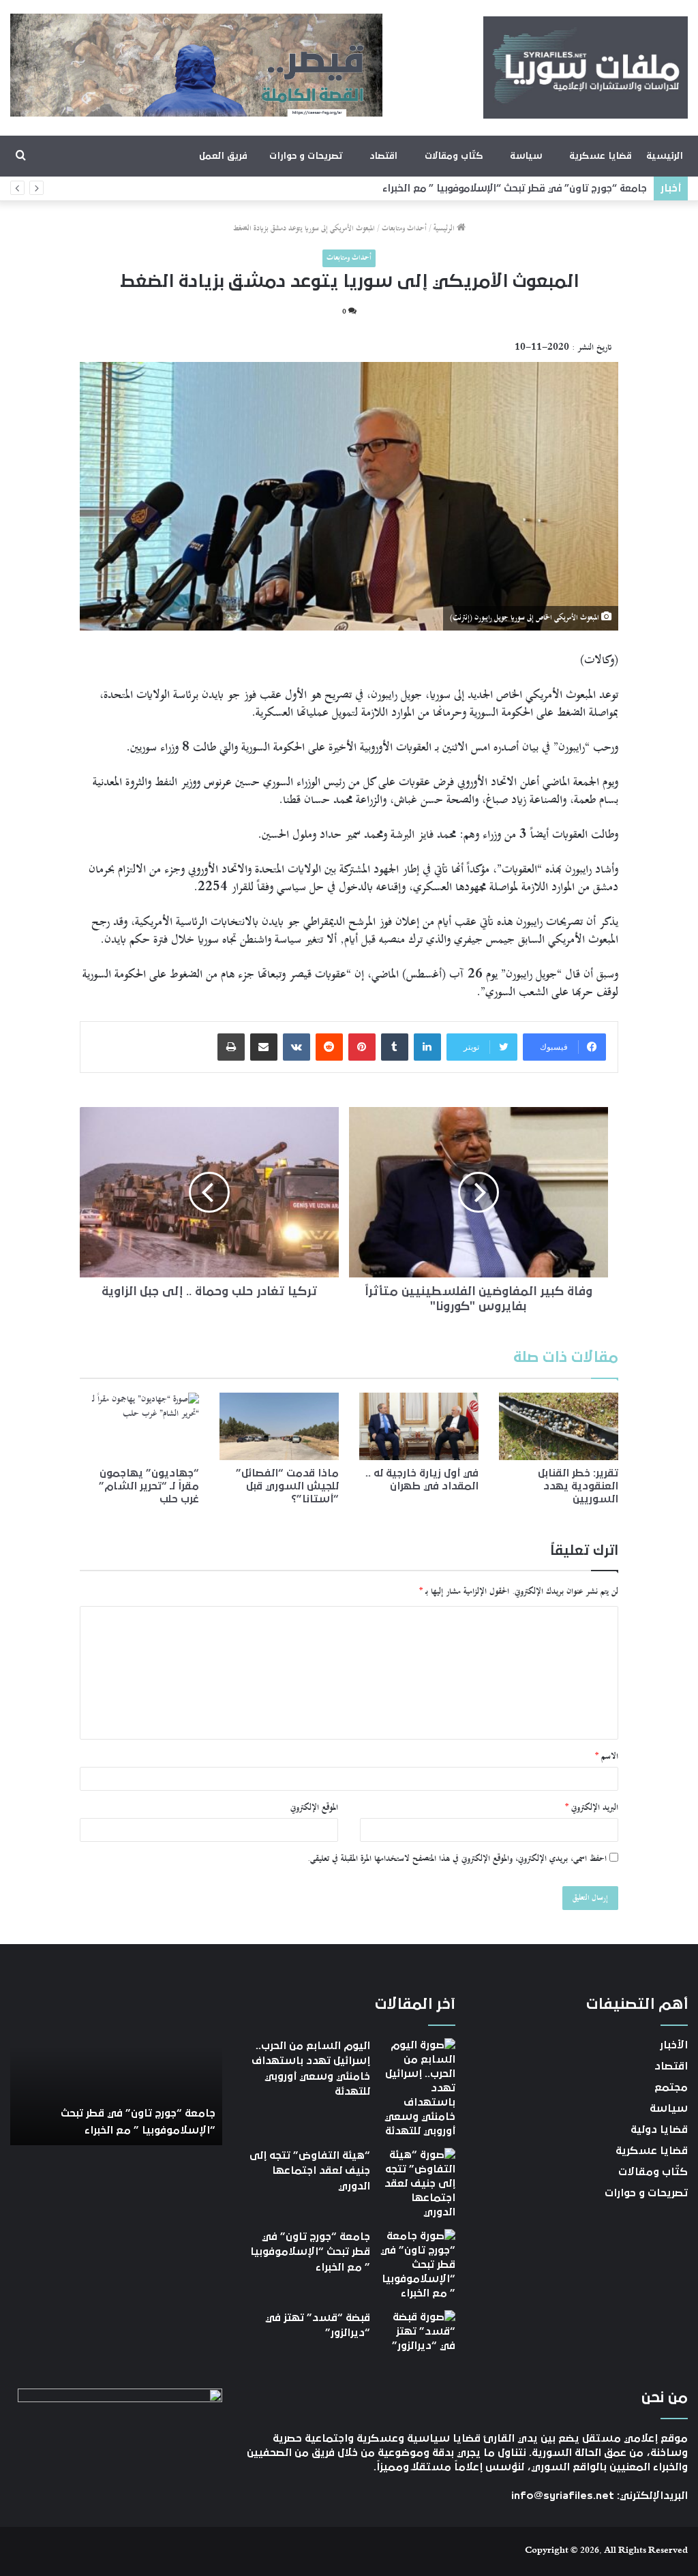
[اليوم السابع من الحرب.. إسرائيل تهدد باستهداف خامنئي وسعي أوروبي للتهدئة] (418, 2088)
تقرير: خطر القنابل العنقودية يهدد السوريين (578, 1486)
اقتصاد (383, 156)
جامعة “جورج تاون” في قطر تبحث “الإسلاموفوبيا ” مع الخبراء (515, 188)
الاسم (607, 1757)
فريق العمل (223, 156)
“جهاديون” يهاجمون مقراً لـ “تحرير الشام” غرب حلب (149, 1486)
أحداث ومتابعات (404, 229)
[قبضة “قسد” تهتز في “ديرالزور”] (418, 2336)
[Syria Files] (586, 67)
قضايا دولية (659, 2130)
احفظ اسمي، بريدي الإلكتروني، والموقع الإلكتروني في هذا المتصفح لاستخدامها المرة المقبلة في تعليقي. (457, 1859)
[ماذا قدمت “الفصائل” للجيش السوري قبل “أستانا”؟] (279, 1426)
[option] (116, 2070)
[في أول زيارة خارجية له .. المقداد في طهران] (419, 1426)
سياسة (526, 156)
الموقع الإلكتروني (314, 1808)
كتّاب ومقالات (454, 156)
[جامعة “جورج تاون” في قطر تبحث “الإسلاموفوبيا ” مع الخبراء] (418, 2265)
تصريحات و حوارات (306, 156)
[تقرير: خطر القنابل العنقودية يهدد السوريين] (559, 1426)
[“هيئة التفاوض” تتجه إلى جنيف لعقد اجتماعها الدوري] (418, 2184)
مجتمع (671, 2087)
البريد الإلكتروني (592, 1808)
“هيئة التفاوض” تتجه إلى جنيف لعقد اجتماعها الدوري (310, 2171)
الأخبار (674, 2045)
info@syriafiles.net (563, 2496)
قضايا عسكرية (600, 156)
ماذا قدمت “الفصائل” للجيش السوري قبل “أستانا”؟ (287, 1486)
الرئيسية (665, 156)
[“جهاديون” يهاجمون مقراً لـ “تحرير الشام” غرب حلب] (139, 1426)
